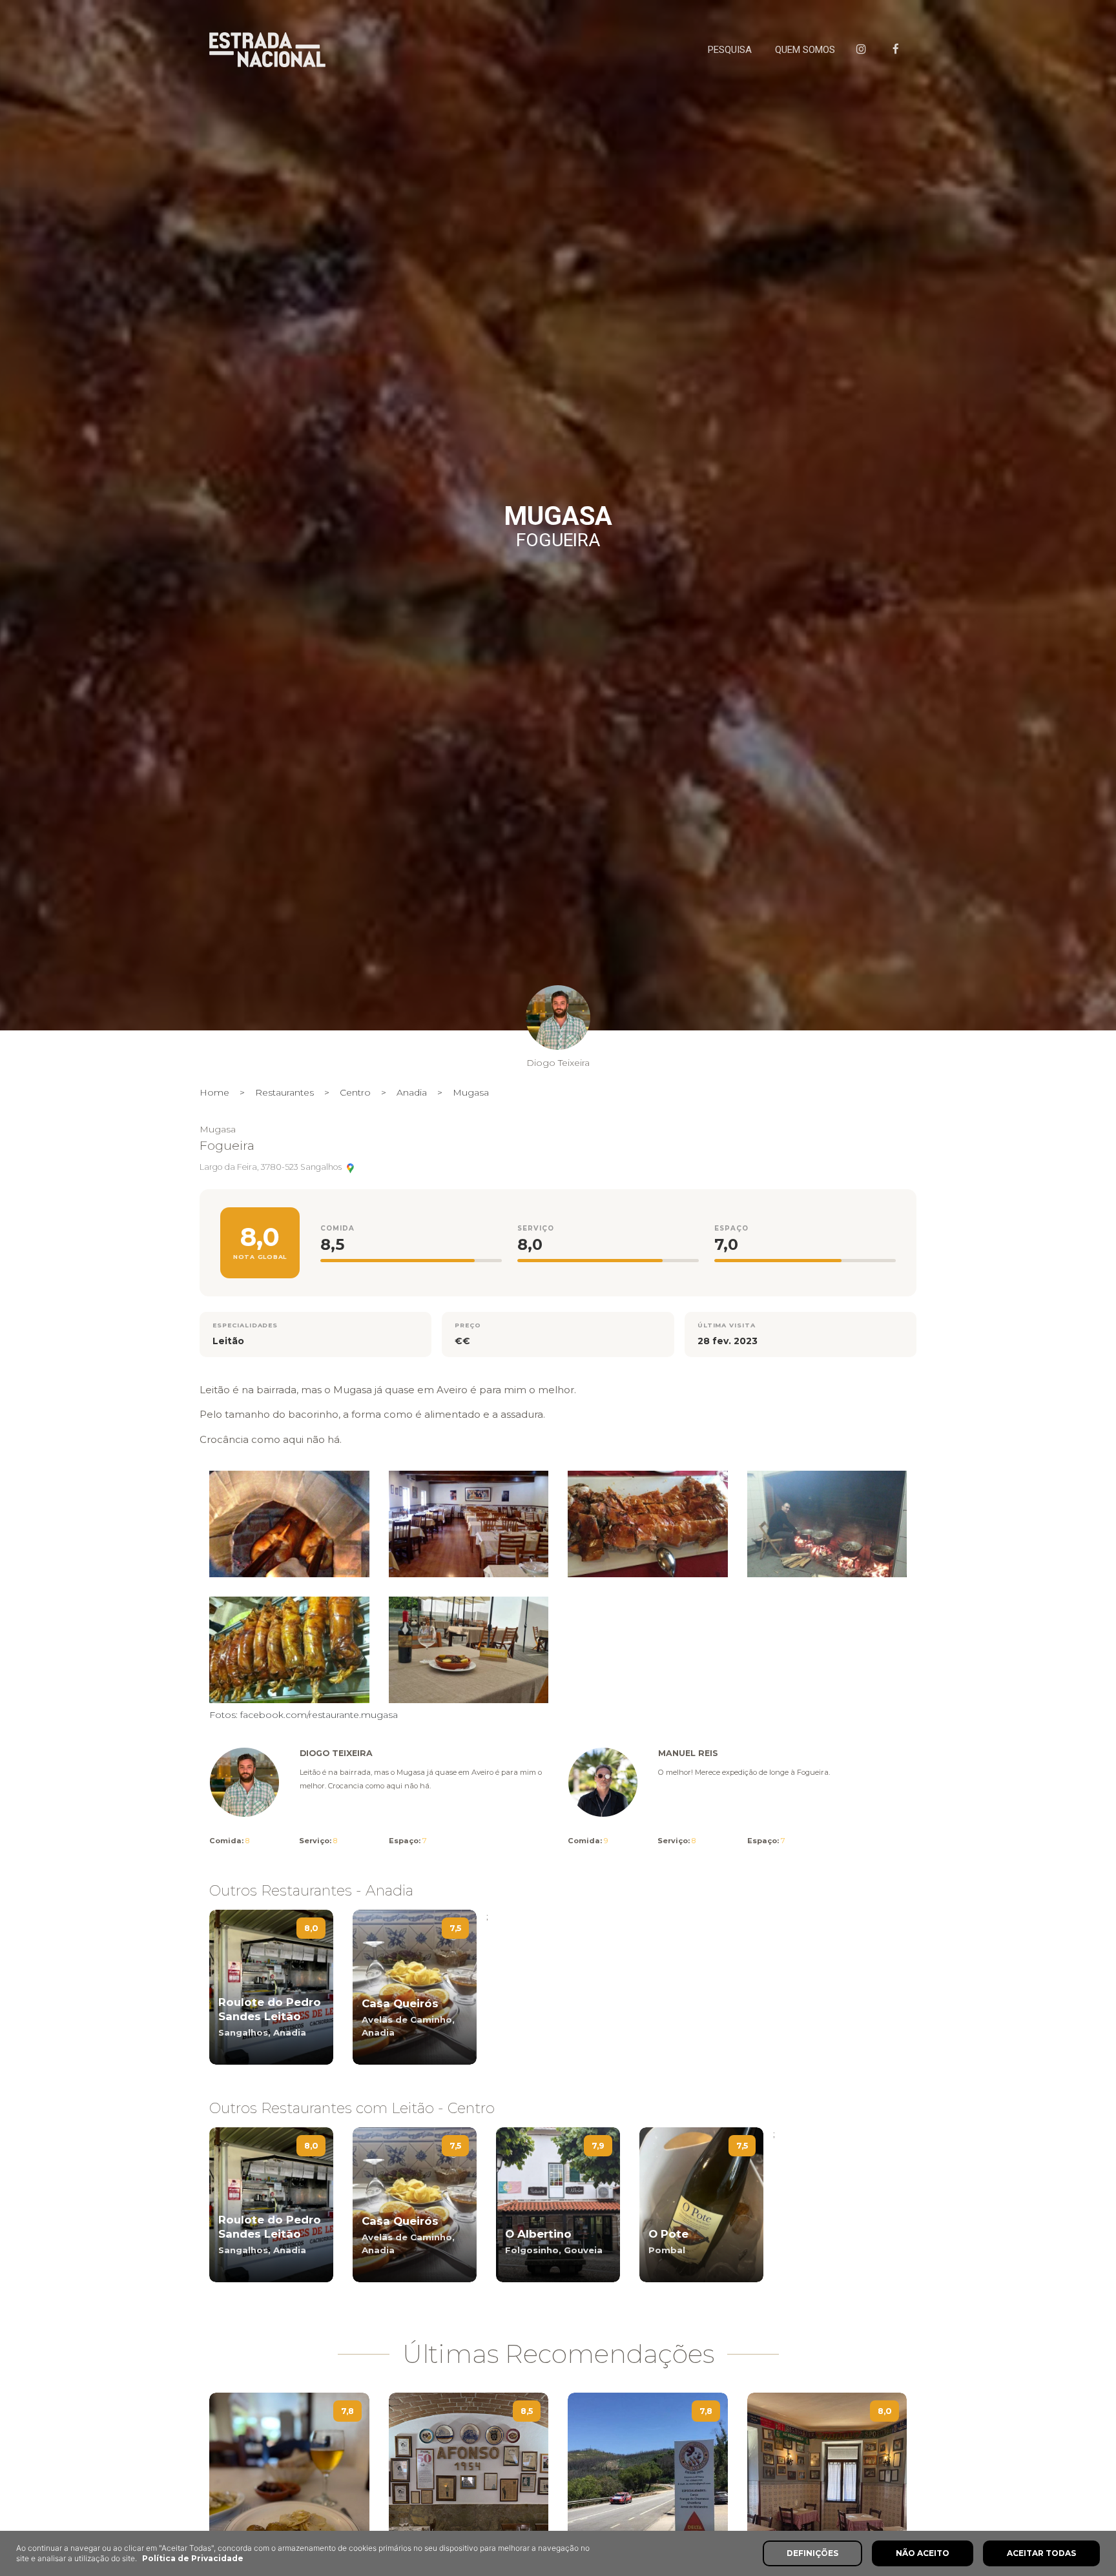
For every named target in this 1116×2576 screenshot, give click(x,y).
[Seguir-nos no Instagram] (864, 50)
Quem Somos (805, 50)
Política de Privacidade (193, 2558)
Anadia (412, 1092)
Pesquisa (730, 50)
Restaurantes (284, 1092)
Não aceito (923, 2553)
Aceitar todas (1041, 2553)
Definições (812, 2553)
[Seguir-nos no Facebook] (899, 50)
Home (214, 1092)
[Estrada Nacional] (267, 50)
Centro (355, 1092)
